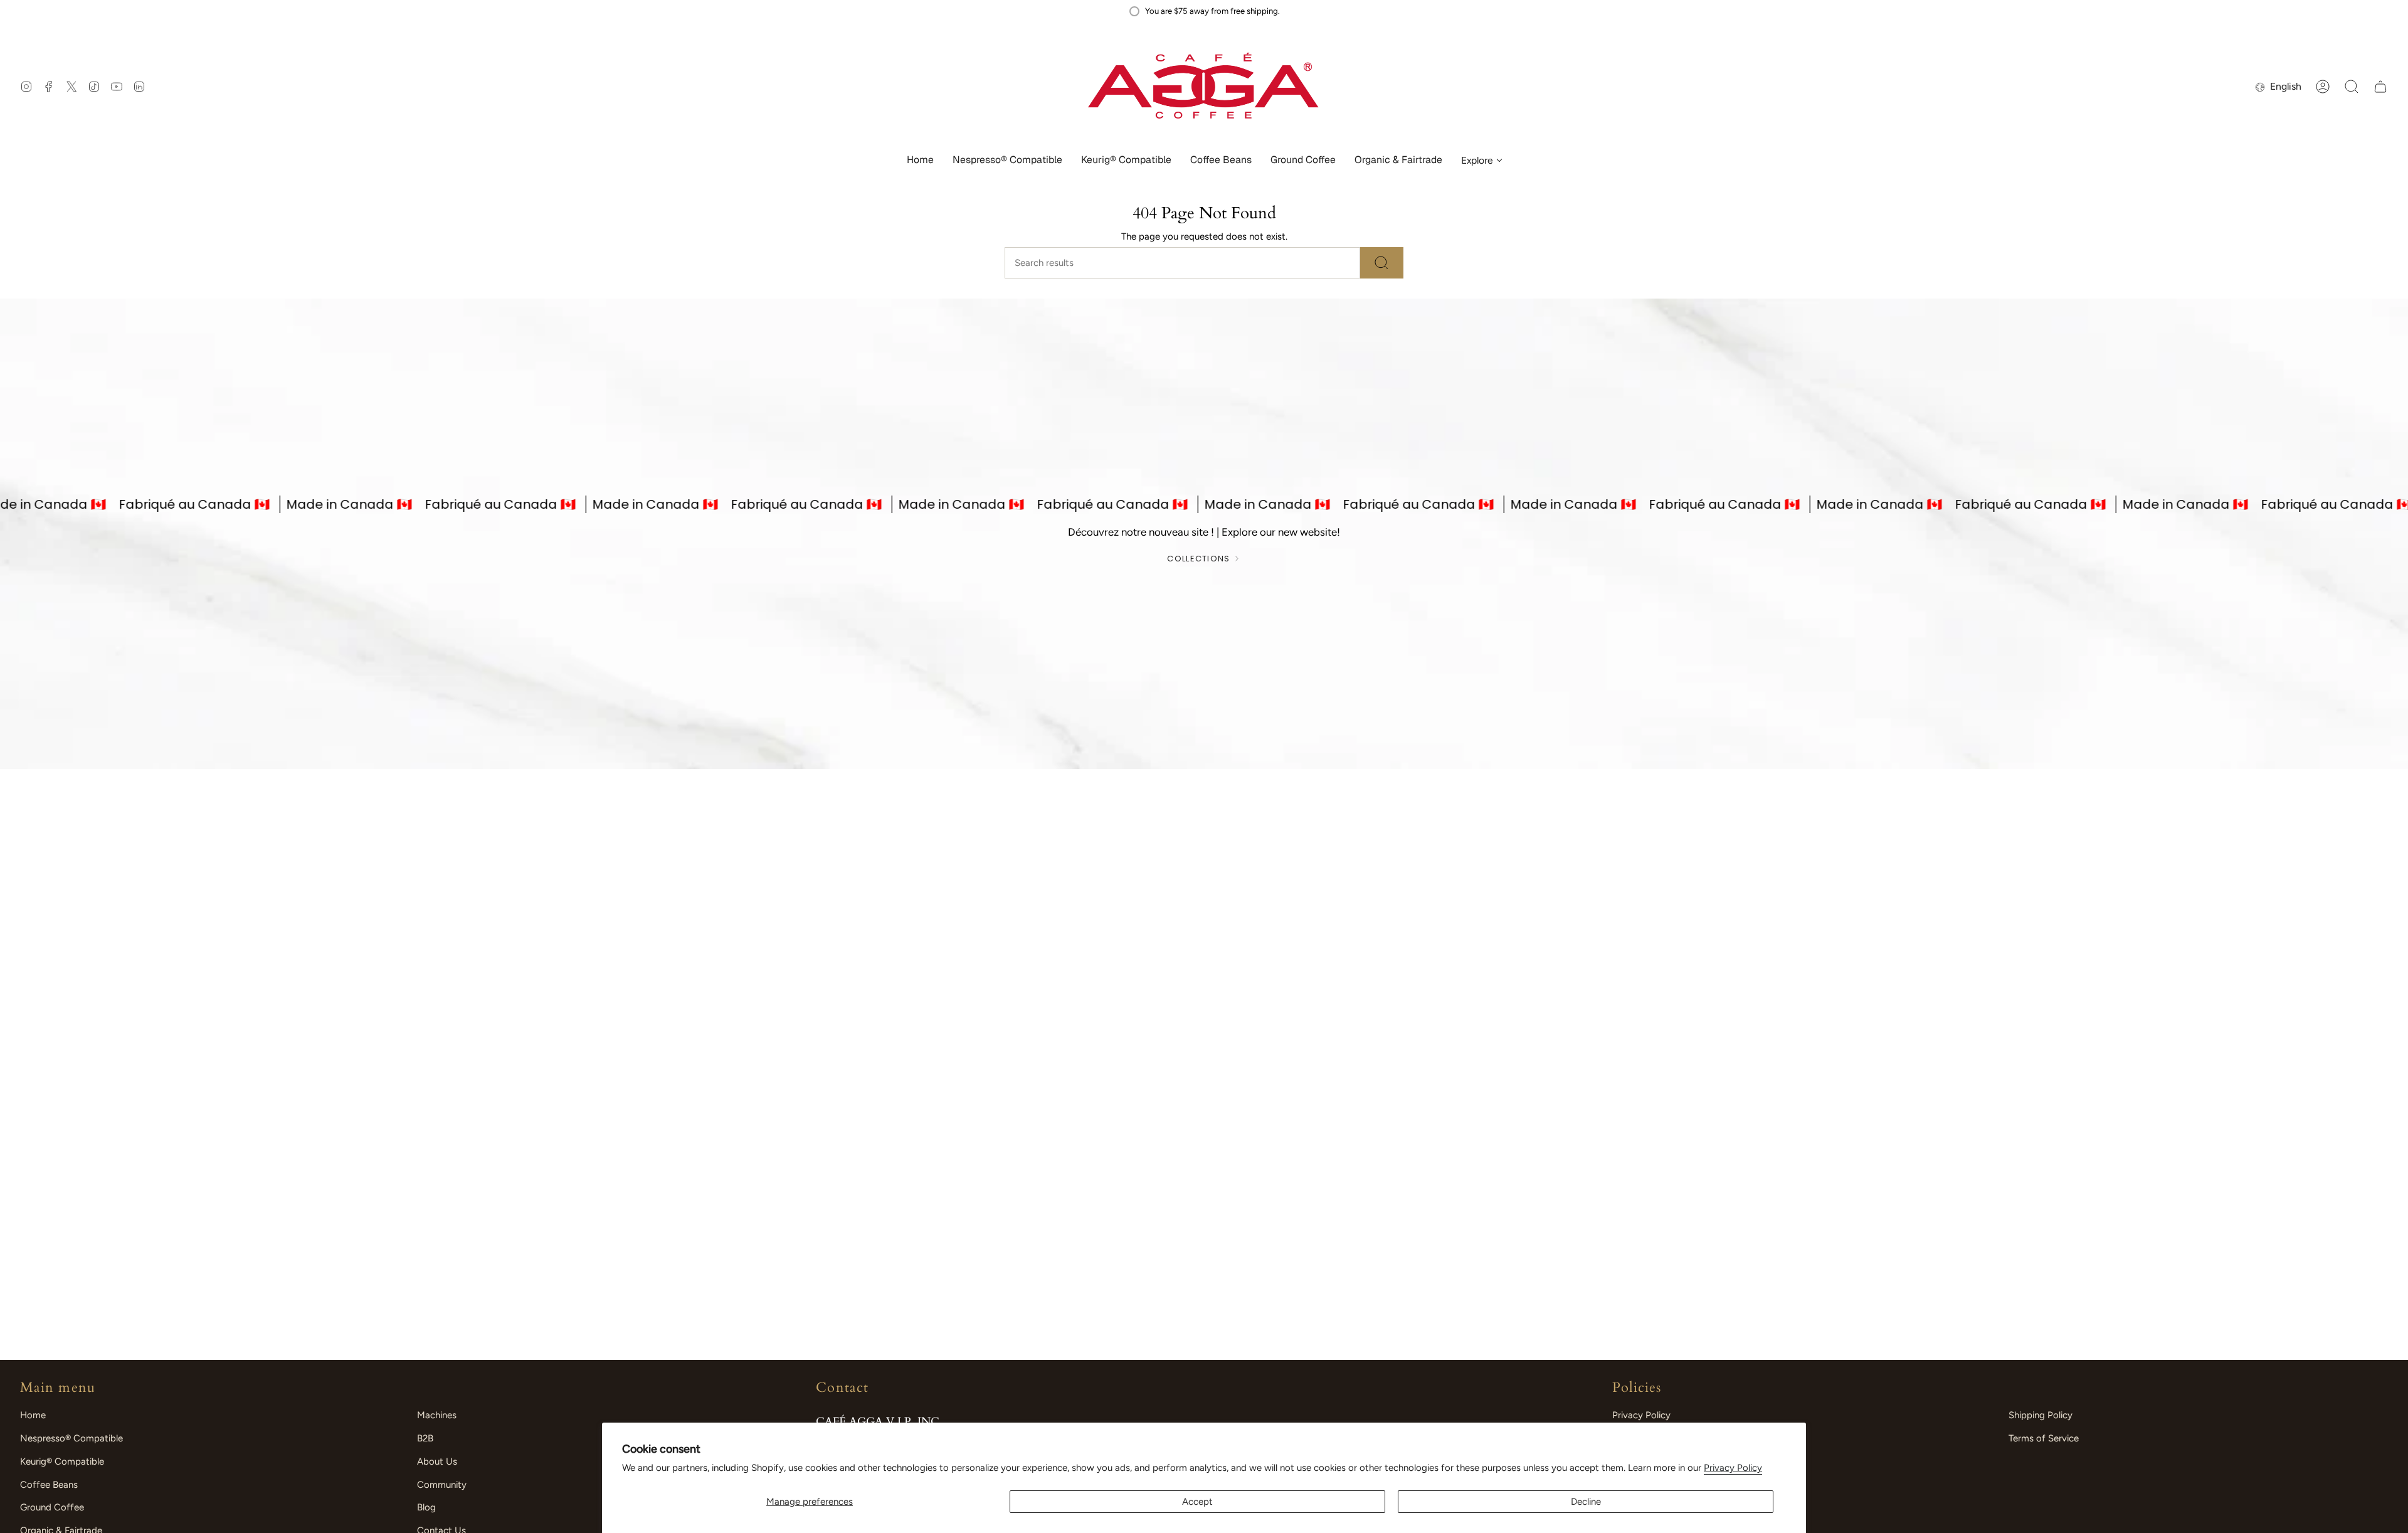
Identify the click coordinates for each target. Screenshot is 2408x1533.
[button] (1007, 161)
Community (442, 1485)
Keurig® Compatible (62, 1461)
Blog (426, 1507)
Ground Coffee (52, 1507)
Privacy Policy (1733, 1468)
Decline (1586, 1502)
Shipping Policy (2041, 1415)
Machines (437, 1415)
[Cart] (2380, 87)
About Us (437, 1461)
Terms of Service (2044, 1438)
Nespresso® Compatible (71, 1438)
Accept (1197, 1502)
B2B (425, 1438)
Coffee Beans (49, 1485)
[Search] (1382, 263)
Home (33, 1415)
